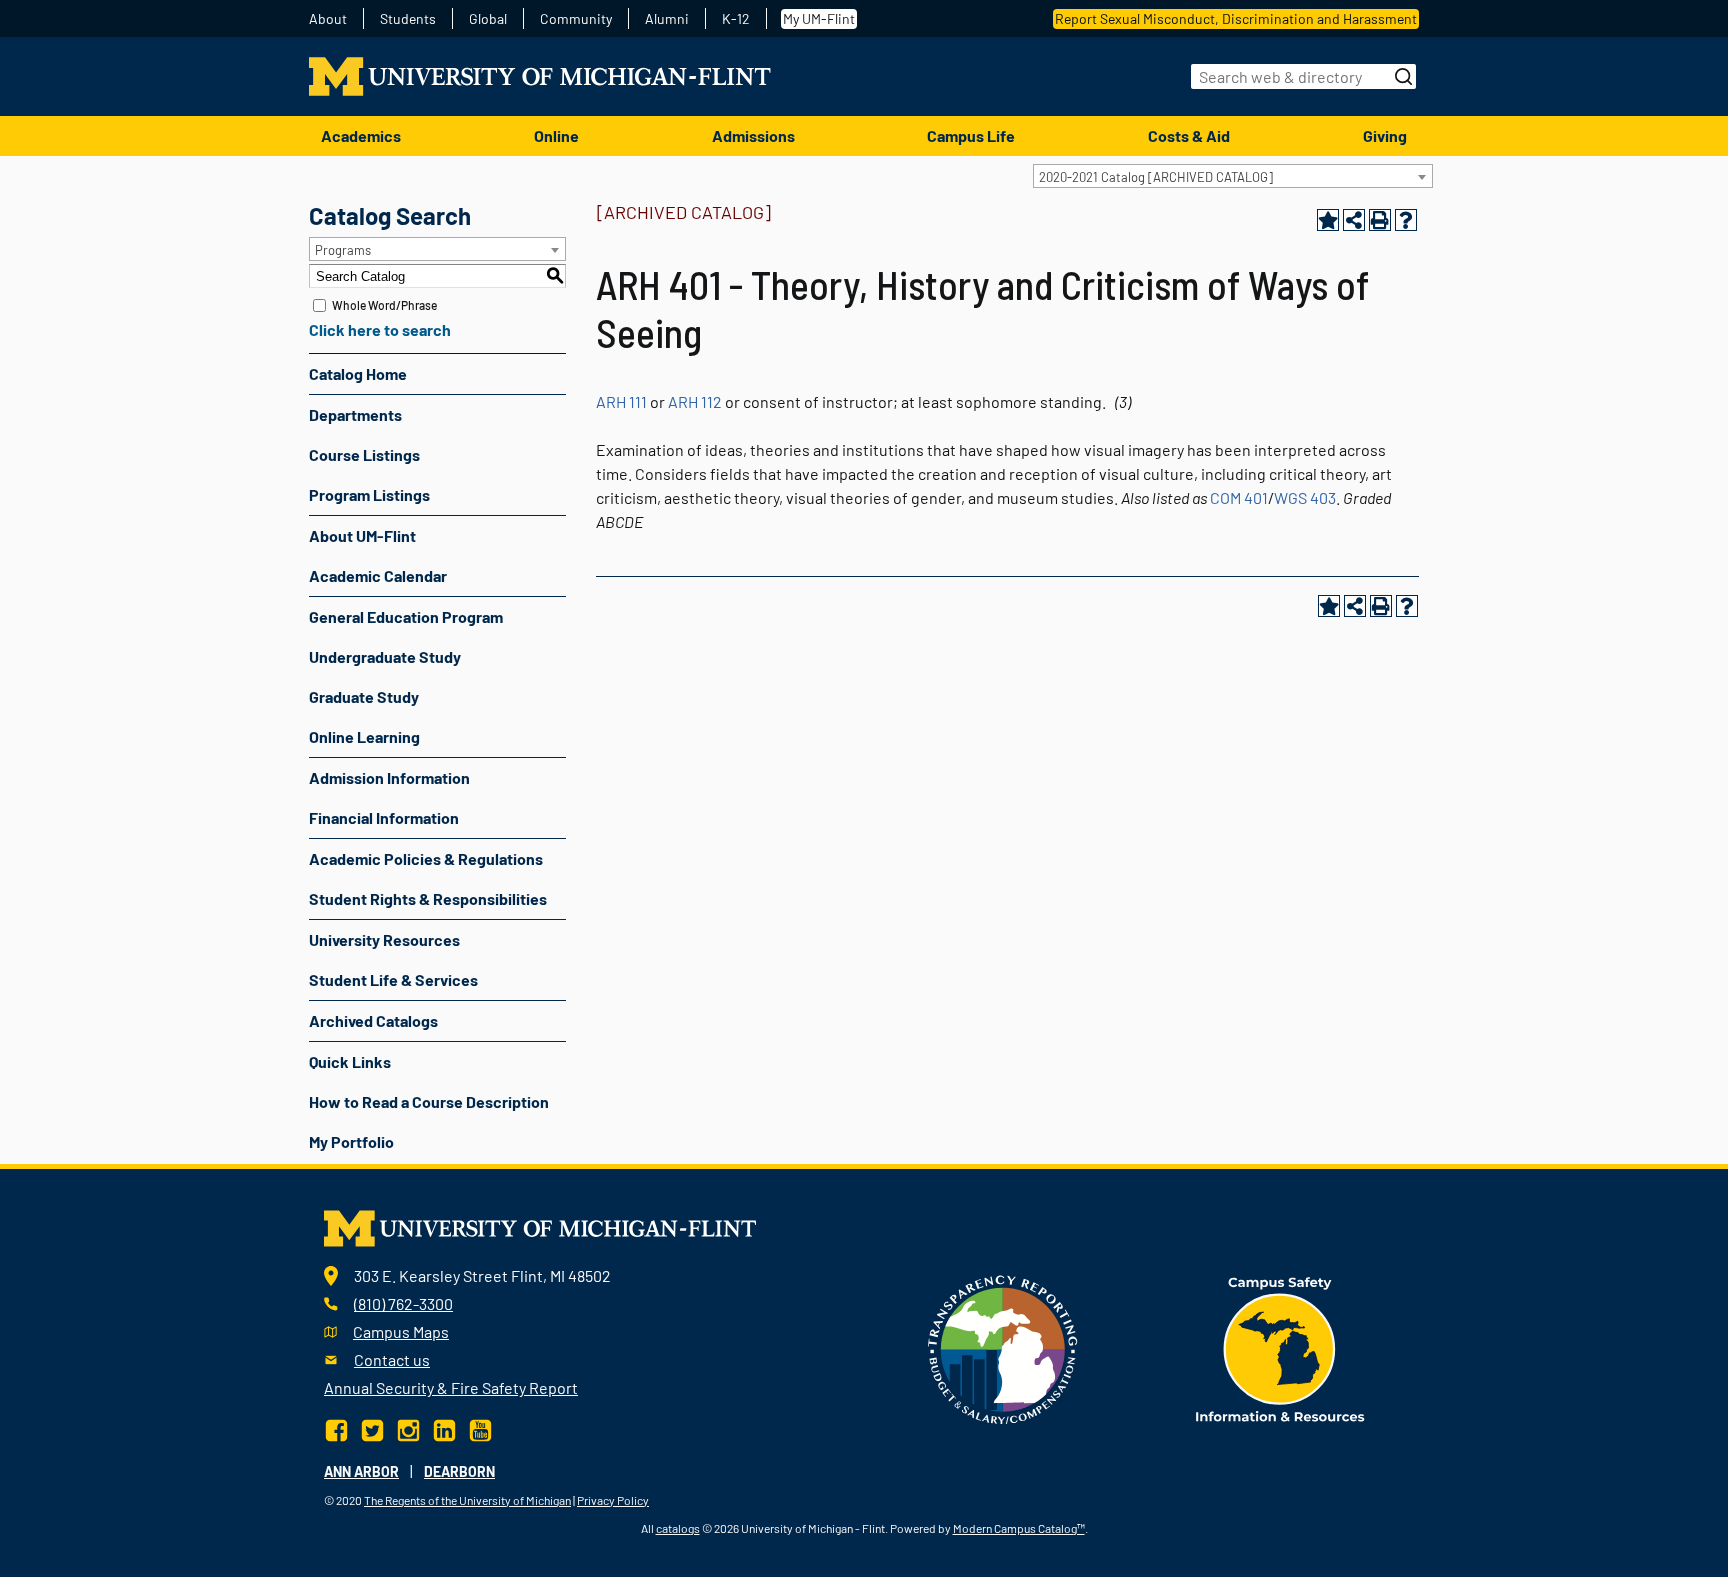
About (328, 19)
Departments (355, 414)
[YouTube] (480, 1427)
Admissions (753, 135)
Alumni (667, 19)
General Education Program (406, 616)
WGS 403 (1305, 497)
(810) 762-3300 (403, 1303)
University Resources (384, 939)
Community (576, 19)
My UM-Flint (819, 18)
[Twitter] (372, 1427)
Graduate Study (364, 696)
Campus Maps (401, 1331)
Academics (361, 135)
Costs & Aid (1189, 135)
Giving (1385, 135)
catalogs (678, 1528)
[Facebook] (338, 1427)
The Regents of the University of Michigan (467, 1500)
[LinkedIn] (444, 1427)
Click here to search (380, 329)
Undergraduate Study (385, 656)
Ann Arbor (361, 1471)
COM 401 (1239, 497)
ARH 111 (621, 401)
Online (556, 135)
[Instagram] (408, 1427)
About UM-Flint (362, 535)
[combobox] (1233, 176)
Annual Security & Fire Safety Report (451, 1387)
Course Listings (364, 454)
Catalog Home (358, 373)
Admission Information (389, 777)
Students (408, 19)
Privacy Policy (613, 1500)
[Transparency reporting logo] (1003, 1347)
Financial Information (384, 817)
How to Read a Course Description (429, 1101)
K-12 (736, 19)
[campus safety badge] (1280, 1347)
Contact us (392, 1359)
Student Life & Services (393, 979)
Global (488, 19)
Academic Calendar (378, 575)
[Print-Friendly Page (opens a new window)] (1380, 220)
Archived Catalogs (373, 1020)
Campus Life (971, 135)
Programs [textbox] (343, 250)
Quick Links (350, 1061)
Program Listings (369, 494)
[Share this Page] (1354, 220)
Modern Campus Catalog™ (1019, 1528)
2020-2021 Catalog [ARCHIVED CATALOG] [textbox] (1156, 177)
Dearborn (459, 1471)
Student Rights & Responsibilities (428, 898)
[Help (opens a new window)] (1406, 220)
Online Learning (364, 736)
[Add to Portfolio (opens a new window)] (1328, 220)
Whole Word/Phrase (384, 305)
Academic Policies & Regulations (426, 858)
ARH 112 (695, 401)
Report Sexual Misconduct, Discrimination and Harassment (1236, 18)
